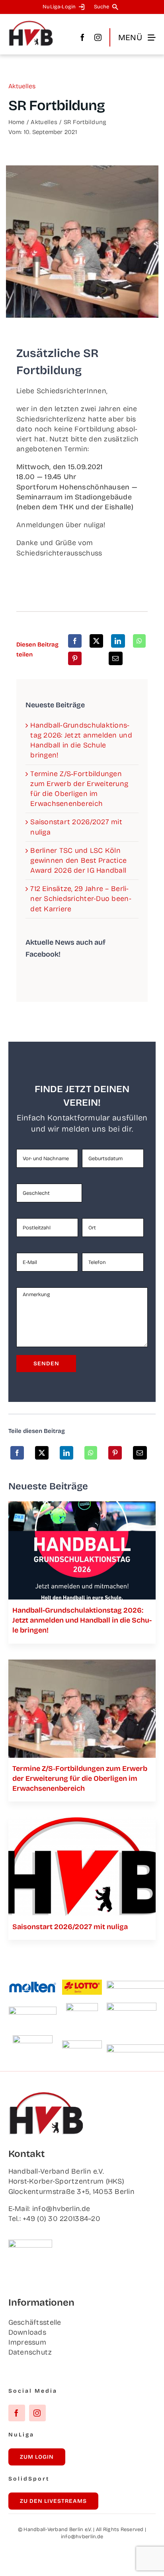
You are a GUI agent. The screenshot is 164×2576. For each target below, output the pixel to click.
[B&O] (33, 2039)
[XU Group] (82, 2044)
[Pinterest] (75, 658)
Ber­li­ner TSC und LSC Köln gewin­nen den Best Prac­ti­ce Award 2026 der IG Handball (78, 860)
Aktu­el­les (22, 86)
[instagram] (98, 37)
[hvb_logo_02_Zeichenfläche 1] (31, 24)
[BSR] (82, 2007)
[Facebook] (75, 641)
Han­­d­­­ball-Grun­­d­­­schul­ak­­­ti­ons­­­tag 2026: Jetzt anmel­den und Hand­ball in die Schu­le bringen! (82, 1620)
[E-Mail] (115, 658)
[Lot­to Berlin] (82, 1983)
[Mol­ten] (33, 1985)
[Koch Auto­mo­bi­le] (33, 2010)
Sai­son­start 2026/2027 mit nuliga (70, 1927)
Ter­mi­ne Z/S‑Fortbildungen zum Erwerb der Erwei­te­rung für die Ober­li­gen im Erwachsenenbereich (80, 1778)
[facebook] (82, 37)
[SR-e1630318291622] (82, 1663)
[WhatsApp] (139, 641)
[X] (96, 641)
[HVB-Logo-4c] (82, 1821)
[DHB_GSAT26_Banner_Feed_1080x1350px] (82, 1505)
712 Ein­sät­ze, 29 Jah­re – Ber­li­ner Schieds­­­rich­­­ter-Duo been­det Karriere (81, 899)
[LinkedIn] (118, 641)
